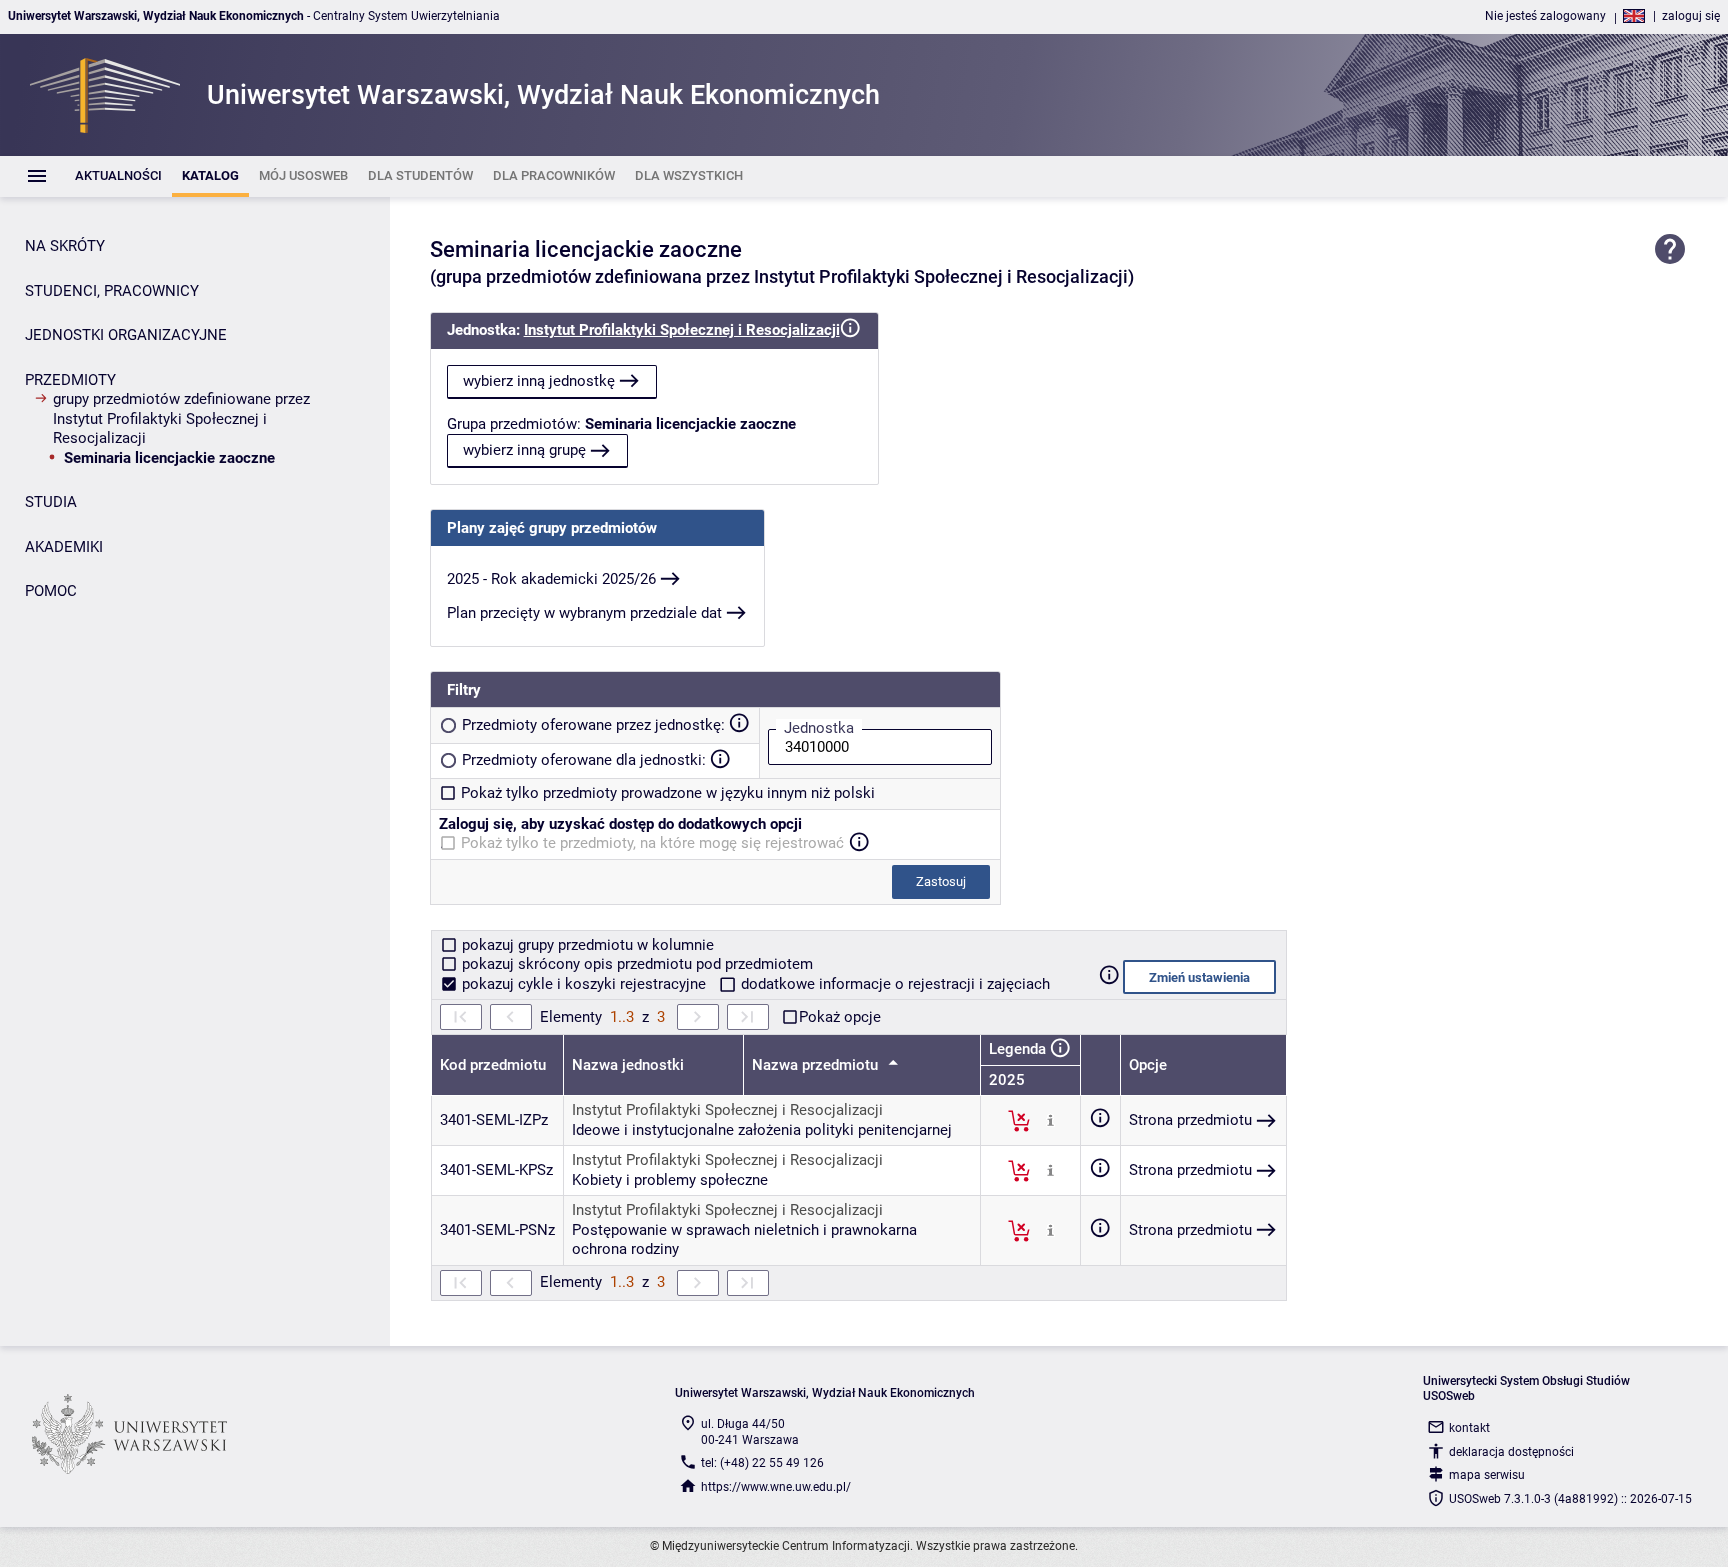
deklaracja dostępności (1511, 1452)
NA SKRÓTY (65, 246)
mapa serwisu (1487, 1475)
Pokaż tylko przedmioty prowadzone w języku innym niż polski (668, 793)
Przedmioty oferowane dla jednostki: (584, 760)
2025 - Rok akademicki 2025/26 (551, 579)
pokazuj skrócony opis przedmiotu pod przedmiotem (635, 964)
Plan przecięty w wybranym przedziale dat (584, 613)
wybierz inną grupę (524, 450)
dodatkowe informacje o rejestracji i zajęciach (893, 984)
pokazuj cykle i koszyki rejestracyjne (584, 984)
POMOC (51, 591)
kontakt (1469, 1428)
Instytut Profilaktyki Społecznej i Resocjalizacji (682, 330)
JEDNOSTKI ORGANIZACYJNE (126, 335)
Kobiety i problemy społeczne (670, 1180)
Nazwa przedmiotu (817, 1065)
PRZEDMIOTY (70, 380)
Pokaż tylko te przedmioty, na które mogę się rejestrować (652, 843)
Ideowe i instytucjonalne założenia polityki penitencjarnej (762, 1130)
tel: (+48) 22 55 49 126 (762, 1463)
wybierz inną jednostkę (539, 381)
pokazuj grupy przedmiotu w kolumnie (586, 945)
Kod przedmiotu (493, 1065)
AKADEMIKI (64, 547)
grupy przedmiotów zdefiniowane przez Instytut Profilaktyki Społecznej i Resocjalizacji (181, 418)
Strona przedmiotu (1190, 1120)
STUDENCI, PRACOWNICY (112, 291)
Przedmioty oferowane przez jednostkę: (593, 725)
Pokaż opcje (840, 1017)
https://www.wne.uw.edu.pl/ (776, 1487)
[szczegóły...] (1050, 1120)
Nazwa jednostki (628, 1065)
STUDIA (51, 502)
